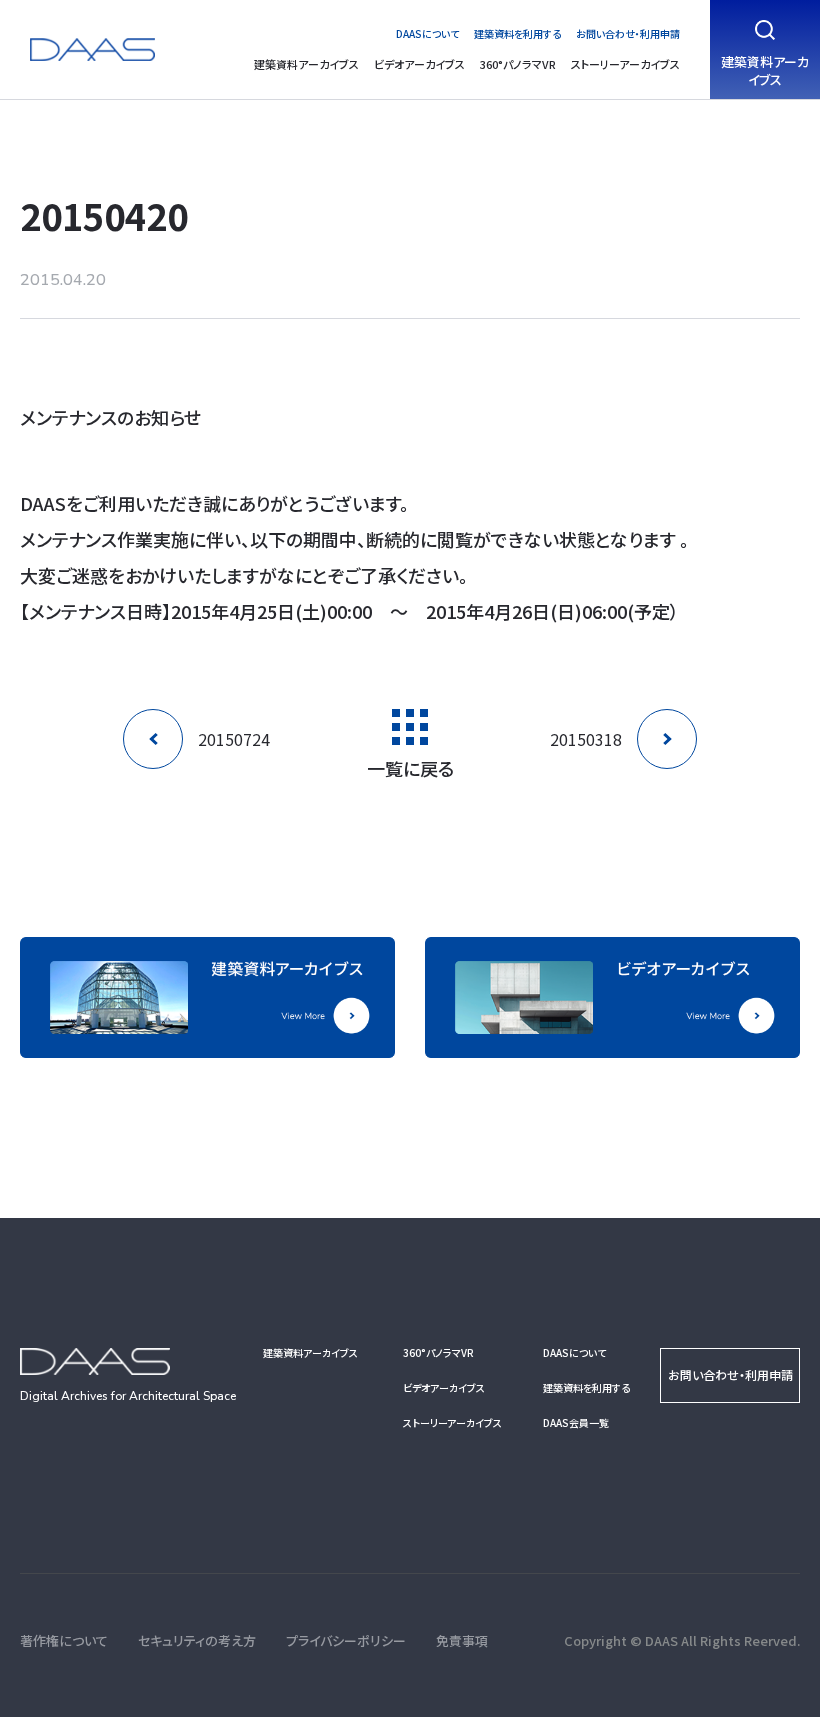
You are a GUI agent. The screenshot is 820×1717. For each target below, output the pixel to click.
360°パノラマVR (518, 64)
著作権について (64, 1640)
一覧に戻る (410, 766)
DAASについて (427, 33)
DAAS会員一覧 (576, 1422)
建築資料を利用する (517, 33)
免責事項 (462, 1640)
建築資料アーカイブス (306, 64)
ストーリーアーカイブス (625, 64)
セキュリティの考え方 (197, 1640)
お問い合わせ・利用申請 (628, 33)
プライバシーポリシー (346, 1640)
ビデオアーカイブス (419, 64)
